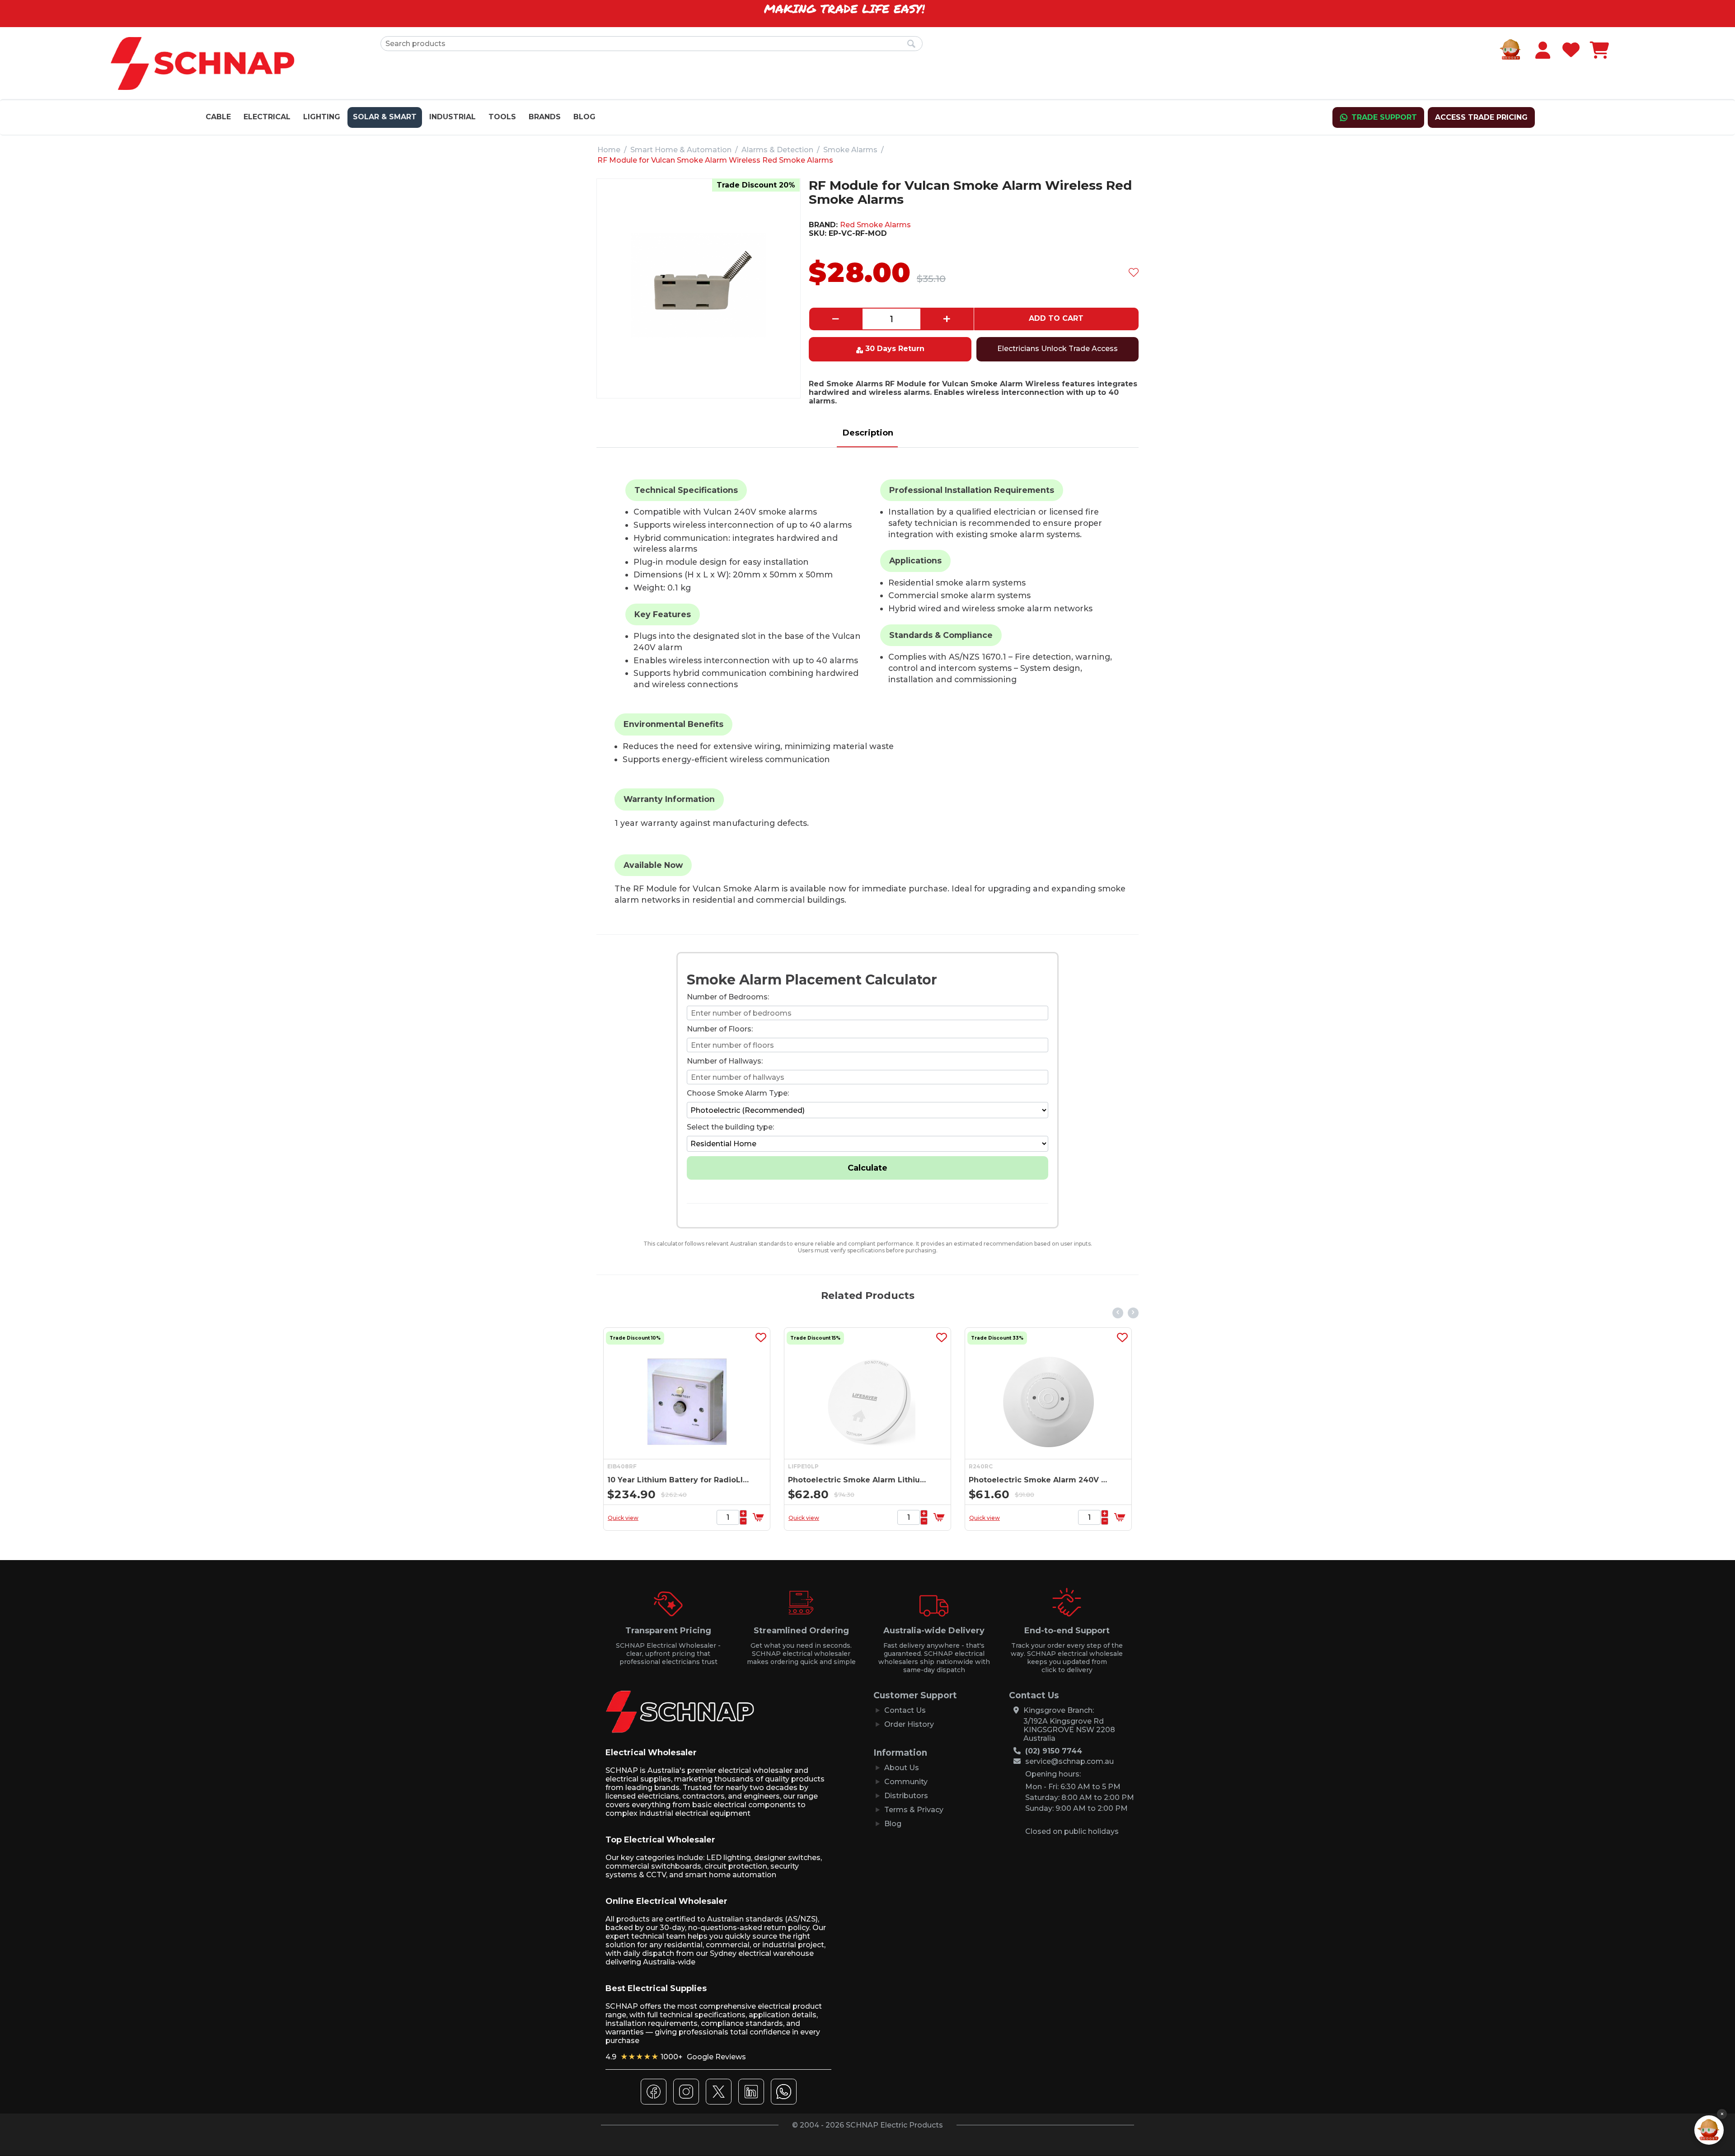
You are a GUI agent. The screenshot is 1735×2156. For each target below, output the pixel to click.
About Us (902, 1768)
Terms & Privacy (914, 1810)
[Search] (911, 44)
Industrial (453, 117)
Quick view (623, 1518)
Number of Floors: (720, 1029)
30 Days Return (895, 349)
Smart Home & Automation (681, 150)
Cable (218, 117)
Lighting (322, 117)
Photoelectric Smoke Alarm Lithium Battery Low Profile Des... (679, 1480)
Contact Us (905, 1710)
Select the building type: (730, 1127)
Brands (545, 117)
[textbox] (652, 44)
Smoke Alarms (850, 150)
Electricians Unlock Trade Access (1057, 349)
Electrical (267, 117)
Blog (584, 117)
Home (609, 150)
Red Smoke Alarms (875, 225)
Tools (502, 117)
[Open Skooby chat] (1709, 2130)
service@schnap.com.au (1069, 1761)
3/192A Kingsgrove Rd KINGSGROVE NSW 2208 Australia (1069, 1730)
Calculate (867, 1168)
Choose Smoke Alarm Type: (738, 1093)
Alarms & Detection (777, 150)
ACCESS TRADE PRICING (1481, 117)
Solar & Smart (385, 117)
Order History (909, 1724)
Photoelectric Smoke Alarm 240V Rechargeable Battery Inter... (860, 1480)
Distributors (906, 1796)
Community (906, 1782)
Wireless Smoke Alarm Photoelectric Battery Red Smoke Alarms (1040, 1480)
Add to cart (1056, 318)
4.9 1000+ (676, 2057)
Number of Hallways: (725, 1061)
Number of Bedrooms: (728, 997)
